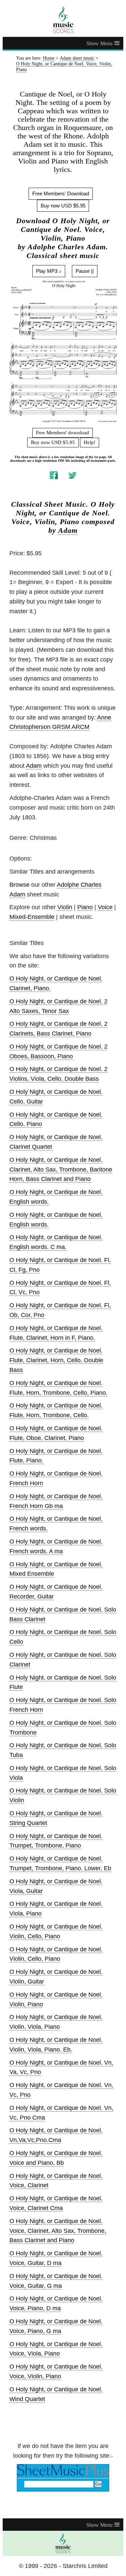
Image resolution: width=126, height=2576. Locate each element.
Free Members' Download (61, 194)
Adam (68, 530)
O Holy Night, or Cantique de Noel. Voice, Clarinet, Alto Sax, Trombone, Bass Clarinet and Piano (58, 2231)
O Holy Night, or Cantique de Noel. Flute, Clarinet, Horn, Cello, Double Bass (56, 1360)
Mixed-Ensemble (32, 917)
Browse (19, 885)
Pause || (85, 271)
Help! (90, 442)
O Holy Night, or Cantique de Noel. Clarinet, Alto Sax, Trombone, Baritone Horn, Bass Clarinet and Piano (61, 1170)
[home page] (63, 20)
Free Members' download (62, 433)
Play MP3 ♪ (49, 271)
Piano (85, 907)
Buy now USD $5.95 (63, 206)
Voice (105, 907)
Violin (65, 907)
